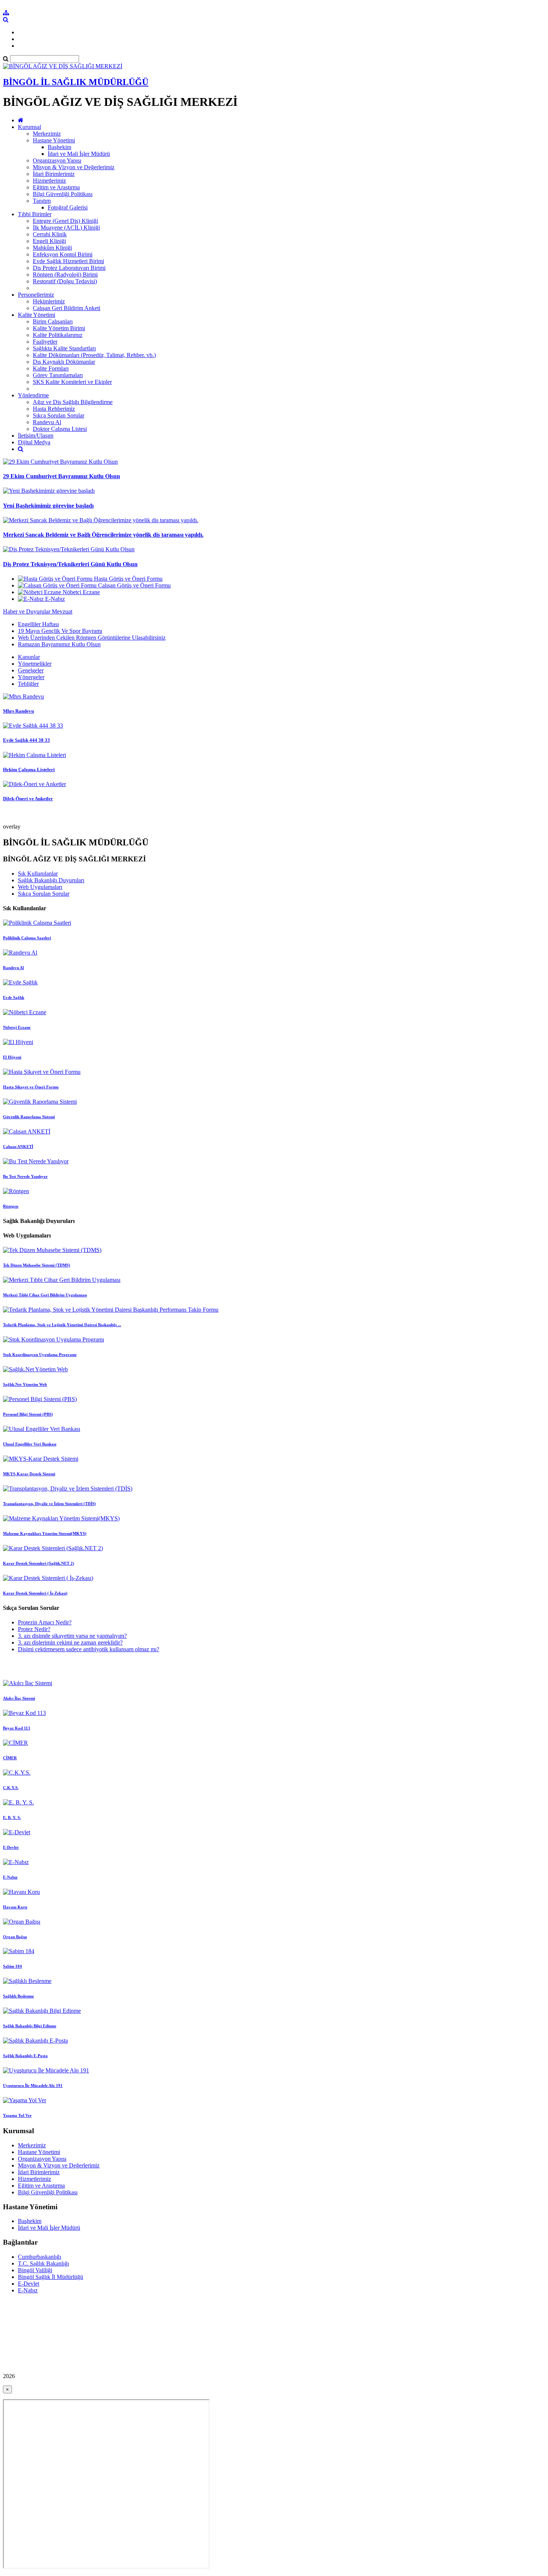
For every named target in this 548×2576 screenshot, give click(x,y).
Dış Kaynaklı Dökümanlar (64, 362)
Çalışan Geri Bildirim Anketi (67, 308)
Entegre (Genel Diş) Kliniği (65, 221)
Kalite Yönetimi (37, 315)
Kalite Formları (51, 368)
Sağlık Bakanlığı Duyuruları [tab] (51, 880)
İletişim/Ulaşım (36, 436)
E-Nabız (28, 2290)
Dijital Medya (34, 442)
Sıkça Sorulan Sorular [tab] (44, 894)
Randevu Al (47, 422)
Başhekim (59, 147)
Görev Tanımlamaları (58, 375)
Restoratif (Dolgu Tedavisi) (65, 281)
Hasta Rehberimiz (54, 409)
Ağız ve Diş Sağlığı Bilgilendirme (73, 402)
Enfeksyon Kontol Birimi (63, 254)
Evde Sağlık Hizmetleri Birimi (68, 261)
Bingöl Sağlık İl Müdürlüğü (51, 2277)
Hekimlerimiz (49, 301)
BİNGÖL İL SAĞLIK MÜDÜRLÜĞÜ (76, 82)
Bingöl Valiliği (35, 2270)
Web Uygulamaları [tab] (40, 887)
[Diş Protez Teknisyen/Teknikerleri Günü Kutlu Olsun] (69, 549)
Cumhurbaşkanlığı (40, 2257)
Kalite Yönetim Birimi (59, 328)
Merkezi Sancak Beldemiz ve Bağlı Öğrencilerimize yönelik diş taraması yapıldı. (103, 535)
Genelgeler (31, 670)
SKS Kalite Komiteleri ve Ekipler (72, 382)
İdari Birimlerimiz (54, 174)
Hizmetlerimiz (49, 181)
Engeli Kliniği (49, 241)
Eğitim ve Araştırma (56, 187)
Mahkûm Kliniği (52, 248)
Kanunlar (29, 657)
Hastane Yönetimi (54, 140)
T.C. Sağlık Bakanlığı (43, 2263)
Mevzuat (62, 611)
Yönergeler (31, 677)
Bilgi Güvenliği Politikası (63, 194)
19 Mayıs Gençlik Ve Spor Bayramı (60, 631)
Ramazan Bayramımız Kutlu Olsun (59, 644)
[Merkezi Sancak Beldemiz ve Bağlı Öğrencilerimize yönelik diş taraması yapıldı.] (101, 520)
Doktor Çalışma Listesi (60, 429)
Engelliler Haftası (38, 624)
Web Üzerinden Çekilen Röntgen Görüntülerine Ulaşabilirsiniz (92, 638)
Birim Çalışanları (53, 321)
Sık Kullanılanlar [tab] (38, 874)
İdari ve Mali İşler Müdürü (79, 154)
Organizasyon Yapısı (57, 160)
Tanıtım (42, 201)
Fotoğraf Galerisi (68, 207)
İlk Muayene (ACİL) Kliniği (66, 228)
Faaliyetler (45, 342)
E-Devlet (29, 2284)
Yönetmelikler (35, 664)
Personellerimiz (36, 295)
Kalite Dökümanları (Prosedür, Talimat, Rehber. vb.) (94, 355)
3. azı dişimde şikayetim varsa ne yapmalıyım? (72, 1636)
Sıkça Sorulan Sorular (59, 415)
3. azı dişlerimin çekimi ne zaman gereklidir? (70, 1642)
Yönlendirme (33, 395)
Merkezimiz (47, 134)
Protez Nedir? (34, 1629)
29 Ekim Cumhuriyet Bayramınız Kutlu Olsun (62, 476)
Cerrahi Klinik (50, 234)
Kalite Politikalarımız (58, 335)
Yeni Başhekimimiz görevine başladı (48, 506)
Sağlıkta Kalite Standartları (64, 348)
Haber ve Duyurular (27, 611)
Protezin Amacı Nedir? (45, 1622)
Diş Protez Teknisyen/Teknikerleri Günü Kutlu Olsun (70, 564)
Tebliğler (28, 684)
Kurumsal (29, 127)
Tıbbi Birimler (35, 214)
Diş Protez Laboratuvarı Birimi (69, 268)
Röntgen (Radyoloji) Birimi (65, 275)
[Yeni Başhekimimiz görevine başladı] (49, 491)
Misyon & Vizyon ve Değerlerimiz (74, 167)
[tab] (274, 634)
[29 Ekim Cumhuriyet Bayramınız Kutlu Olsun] (60, 462)
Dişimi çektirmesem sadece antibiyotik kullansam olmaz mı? (89, 1649)
